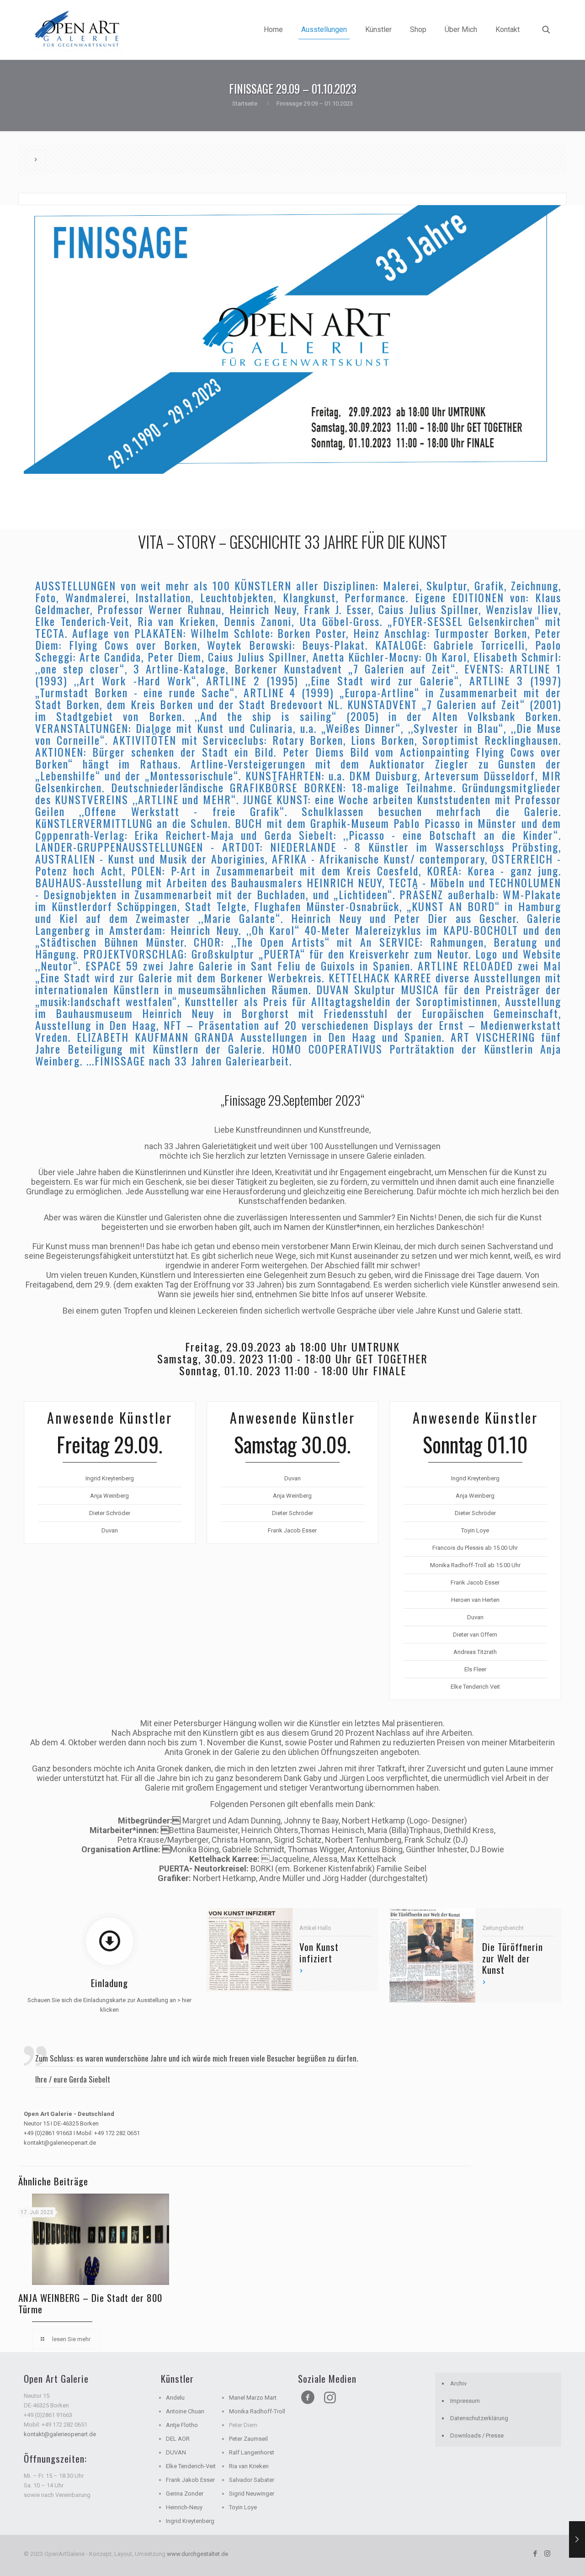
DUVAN (176, 2452)
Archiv (458, 2383)
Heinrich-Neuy (184, 2507)
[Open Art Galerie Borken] (79, 30)
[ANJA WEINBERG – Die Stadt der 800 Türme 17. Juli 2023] (577, 2539)
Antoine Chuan (185, 2411)
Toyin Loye (243, 2507)
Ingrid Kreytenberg (190, 2521)
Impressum (465, 2401)
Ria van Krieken (249, 2466)
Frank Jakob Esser (190, 2480)
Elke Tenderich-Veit (191, 2466)
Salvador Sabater (252, 2480)
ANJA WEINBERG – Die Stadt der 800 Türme (90, 2303)
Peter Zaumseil (248, 2439)
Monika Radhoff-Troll (257, 2411)
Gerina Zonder (185, 2494)
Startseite (245, 103)
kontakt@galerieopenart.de (60, 2434)
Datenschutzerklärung (479, 2418)
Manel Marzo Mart (253, 2398)
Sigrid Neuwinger (252, 2494)
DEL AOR (178, 2439)
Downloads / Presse (477, 2436)
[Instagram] (547, 2554)
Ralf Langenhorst (252, 2452)
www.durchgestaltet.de (197, 2554)
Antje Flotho (182, 2425)
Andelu (175, 2398)
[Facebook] (535, 2554)
